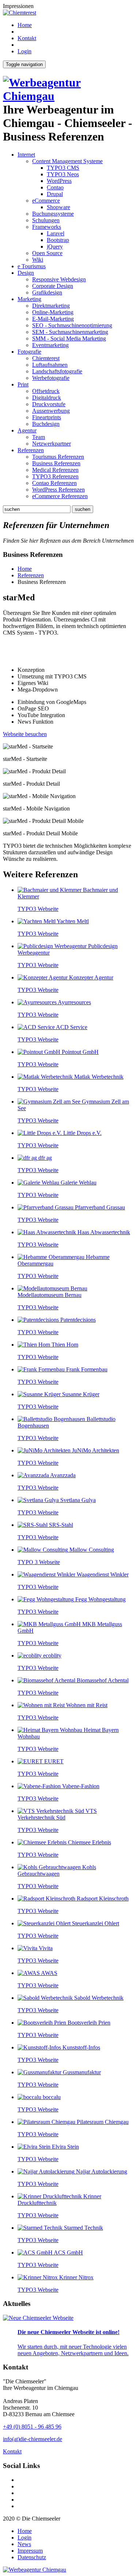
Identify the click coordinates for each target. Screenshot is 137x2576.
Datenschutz (32, 2557)
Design (26, 273)
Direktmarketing (51, 306)
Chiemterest (46, 358)
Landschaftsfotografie (57, 371)
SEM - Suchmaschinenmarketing (70, 332)
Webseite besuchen (25, 734)
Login (24, 51)
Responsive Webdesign (59, 279)
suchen (83, 509)
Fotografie (29, 352)
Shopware (58, 207)
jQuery (55, 247)
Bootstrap (58, 240)
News (24, 2544)
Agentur (27, 430)
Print (23, 384)
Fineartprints (47, 417)
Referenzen (31, 450)
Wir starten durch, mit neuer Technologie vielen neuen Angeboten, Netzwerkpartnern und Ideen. (73, 2350)
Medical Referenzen (55, 470)
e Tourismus (32, 266)
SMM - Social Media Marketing (69, 338)
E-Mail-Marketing (53, 319)
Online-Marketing (53, 312)
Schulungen (46, 220)
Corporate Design (53, 286)
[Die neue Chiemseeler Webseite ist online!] (38, 2318)
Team (39, 437)
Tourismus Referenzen (58, 457)
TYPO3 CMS (63, 168)
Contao (55, 187)
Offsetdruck (46, 391)
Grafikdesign (47, 292)
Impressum (30, 2551)
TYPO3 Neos (63, 174)
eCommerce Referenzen (60, 496)
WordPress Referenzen (58, 490)
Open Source (47, 253)
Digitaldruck (47, 398)
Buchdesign (46, 424)
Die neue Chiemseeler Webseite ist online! (68, 2332)
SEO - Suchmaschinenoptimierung (72, 325)
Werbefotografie (51, 378)
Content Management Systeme (67, 161)
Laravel (56, 233)
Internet (26, 155)
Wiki (38, 260)
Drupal (55, 194)
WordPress (59, 181)
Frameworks (47, 227)
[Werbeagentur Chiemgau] (68, 96)
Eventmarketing (50, 345)
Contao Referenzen (54, 483)
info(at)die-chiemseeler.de (33, 2439)
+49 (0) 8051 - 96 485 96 (32, 2427)
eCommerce (46, 201)
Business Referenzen (56, 463)
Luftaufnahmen (50, 365)
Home (25, 25)
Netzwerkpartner (52, 444)
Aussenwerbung (51, 411)
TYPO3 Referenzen (55, 476)
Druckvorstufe (49, 404)
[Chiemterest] (20, 13)
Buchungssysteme (53, 214)
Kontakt (27, 38)
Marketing (29, 299)
